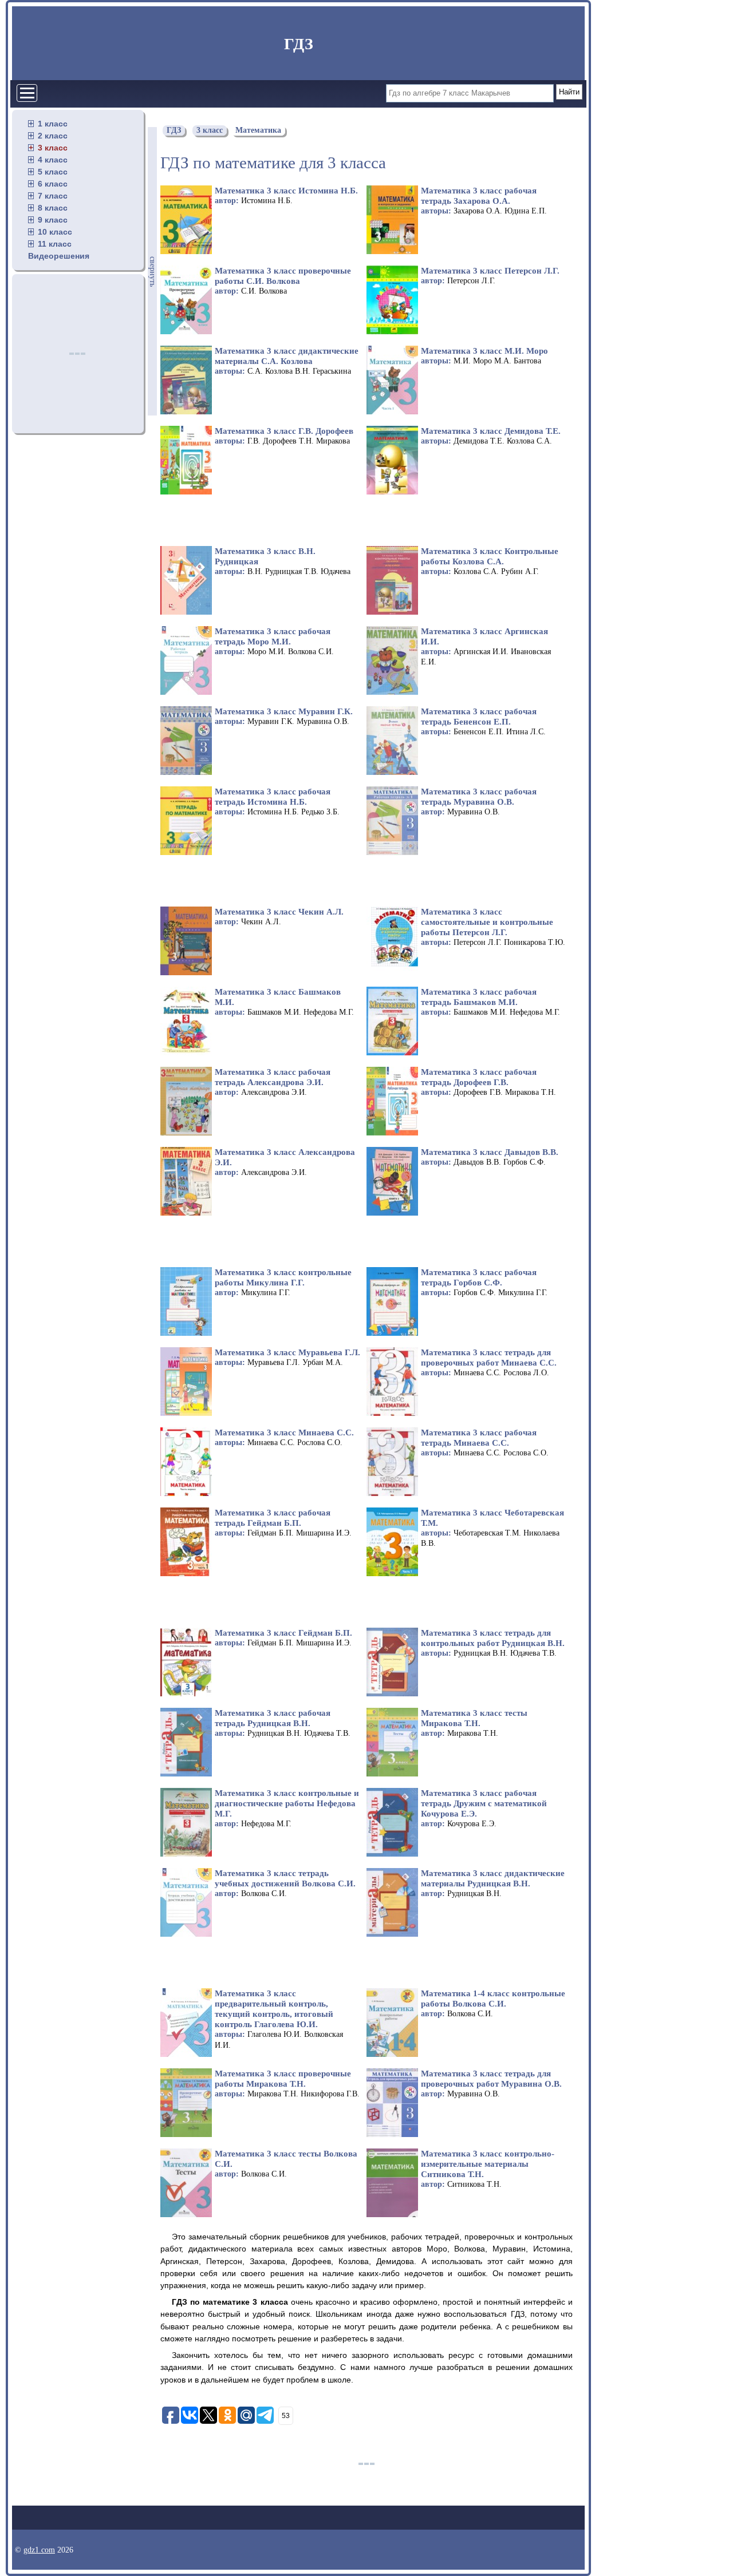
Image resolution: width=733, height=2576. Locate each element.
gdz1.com (39, 2550)
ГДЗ (299, 44)
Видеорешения (59, 256)
